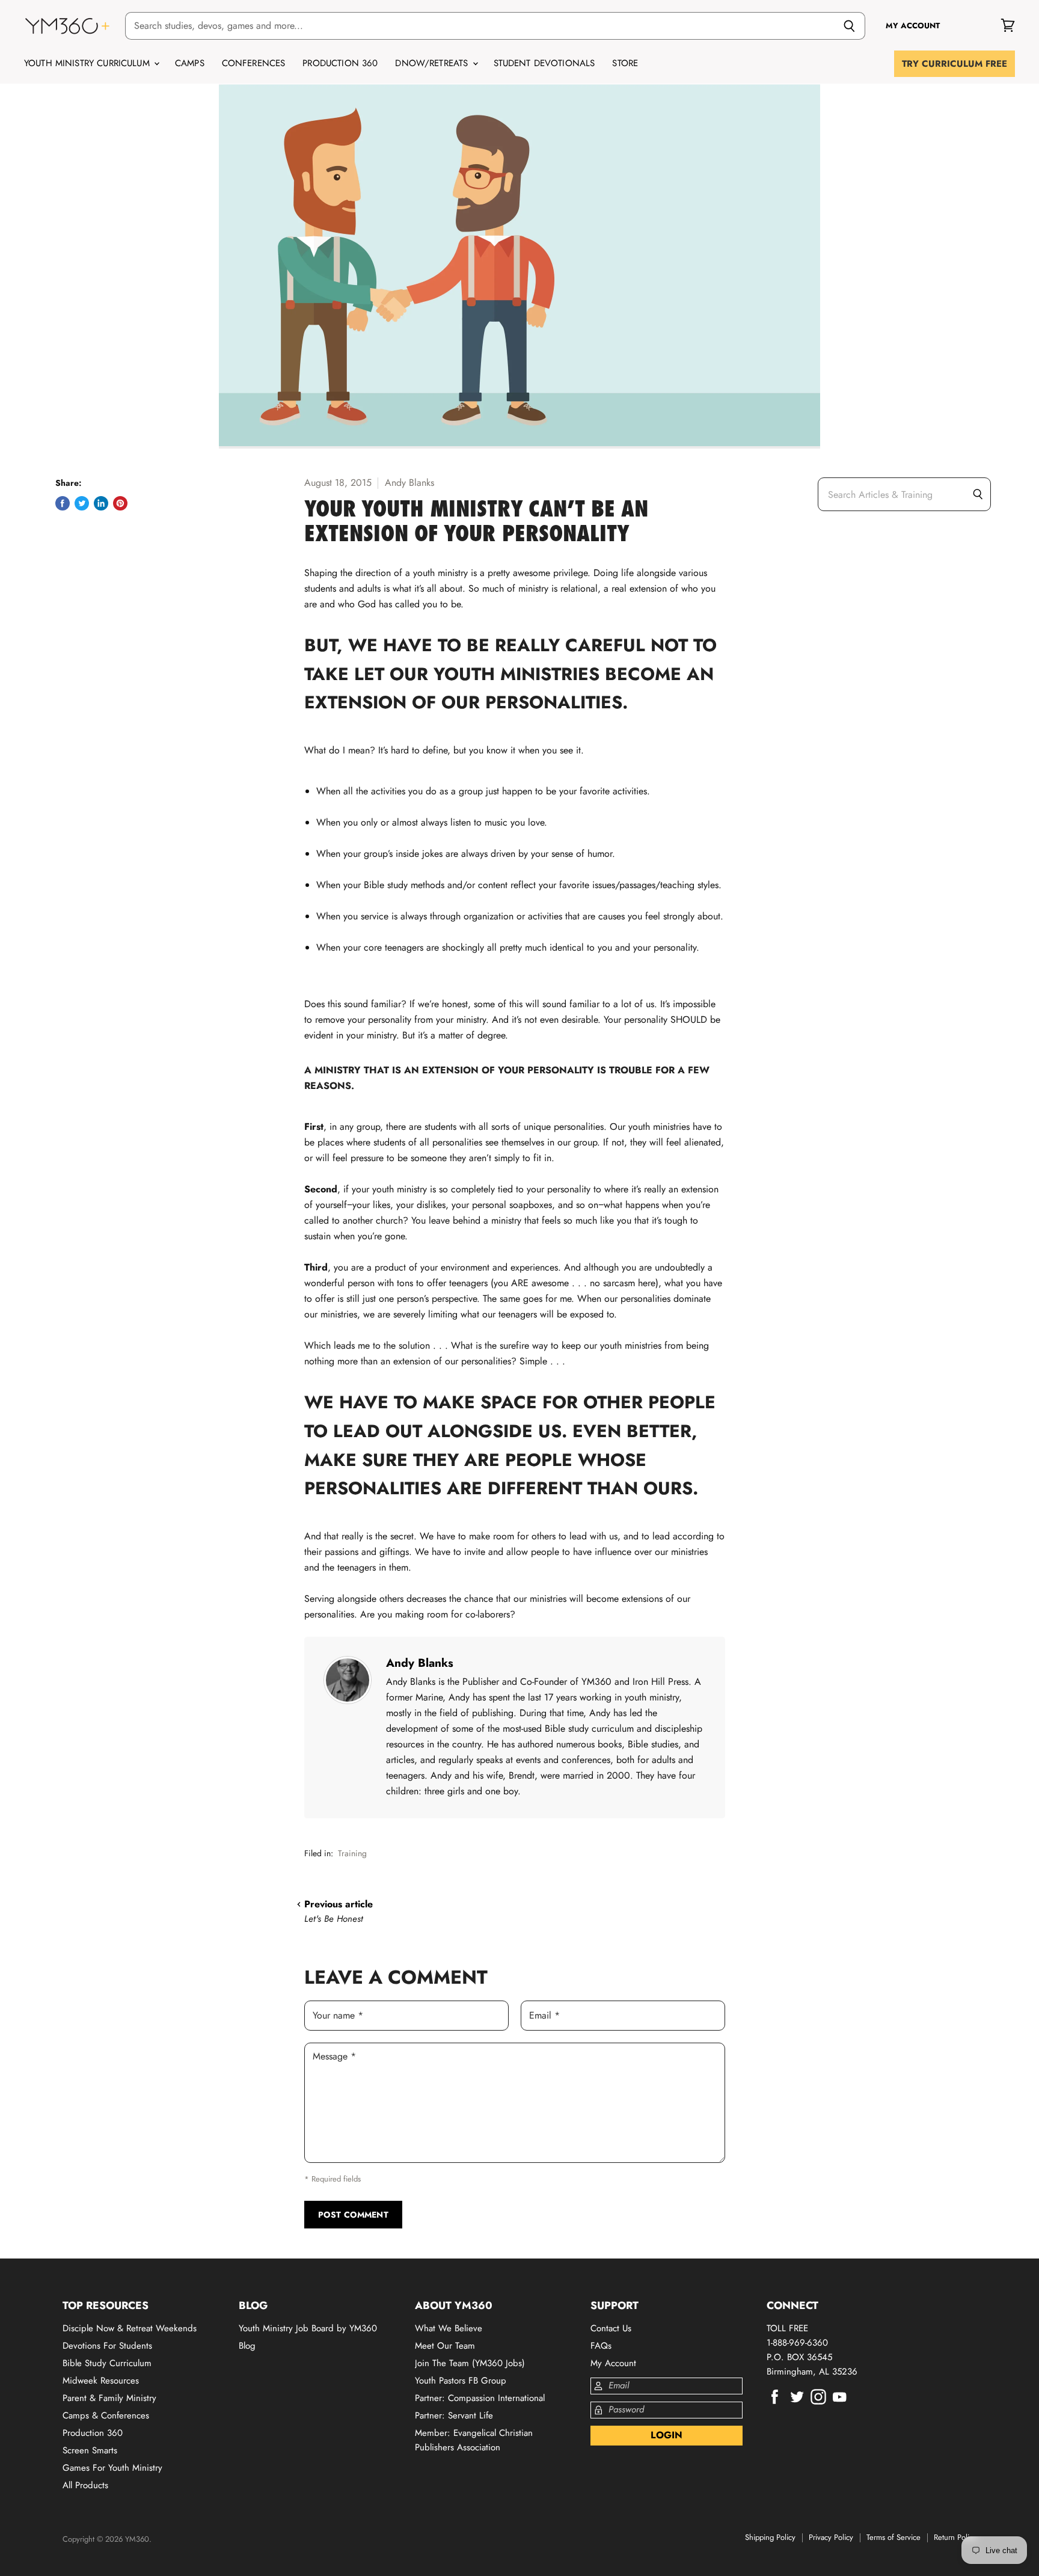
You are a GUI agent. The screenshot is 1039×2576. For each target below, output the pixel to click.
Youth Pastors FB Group (461, 2381)
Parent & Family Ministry (109, 2398)
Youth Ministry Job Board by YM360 (308, 2328)
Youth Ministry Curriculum (88, 63)
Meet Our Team (445, 2346)
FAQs (601, 2346)
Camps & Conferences (106, 2415)
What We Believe (449, 2328)
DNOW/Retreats (433, 63)
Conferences (254, 63)
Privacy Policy (831, 2537)
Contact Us (611, 2328)
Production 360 (340, 63)
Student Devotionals (544, 63)
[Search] (849, 26)
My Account (613, 2363)
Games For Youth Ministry (112, 2468)
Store (625, 63)
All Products (85, 2485)
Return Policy (955, 2537)
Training (352, 1853)
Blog (247, 2346)
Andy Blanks (420, 1663)
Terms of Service (893, 2537)
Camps (190, 63)
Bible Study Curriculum (107, 2363)
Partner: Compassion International (480, 2398)
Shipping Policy (770, 2537)
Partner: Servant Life (454, 2415)
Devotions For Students (107, 2346)
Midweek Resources (101, 2381)
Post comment (353, 2215)
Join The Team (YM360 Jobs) (470, 2363)
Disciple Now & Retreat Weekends (130, 2328)
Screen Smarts (90, 2450)
